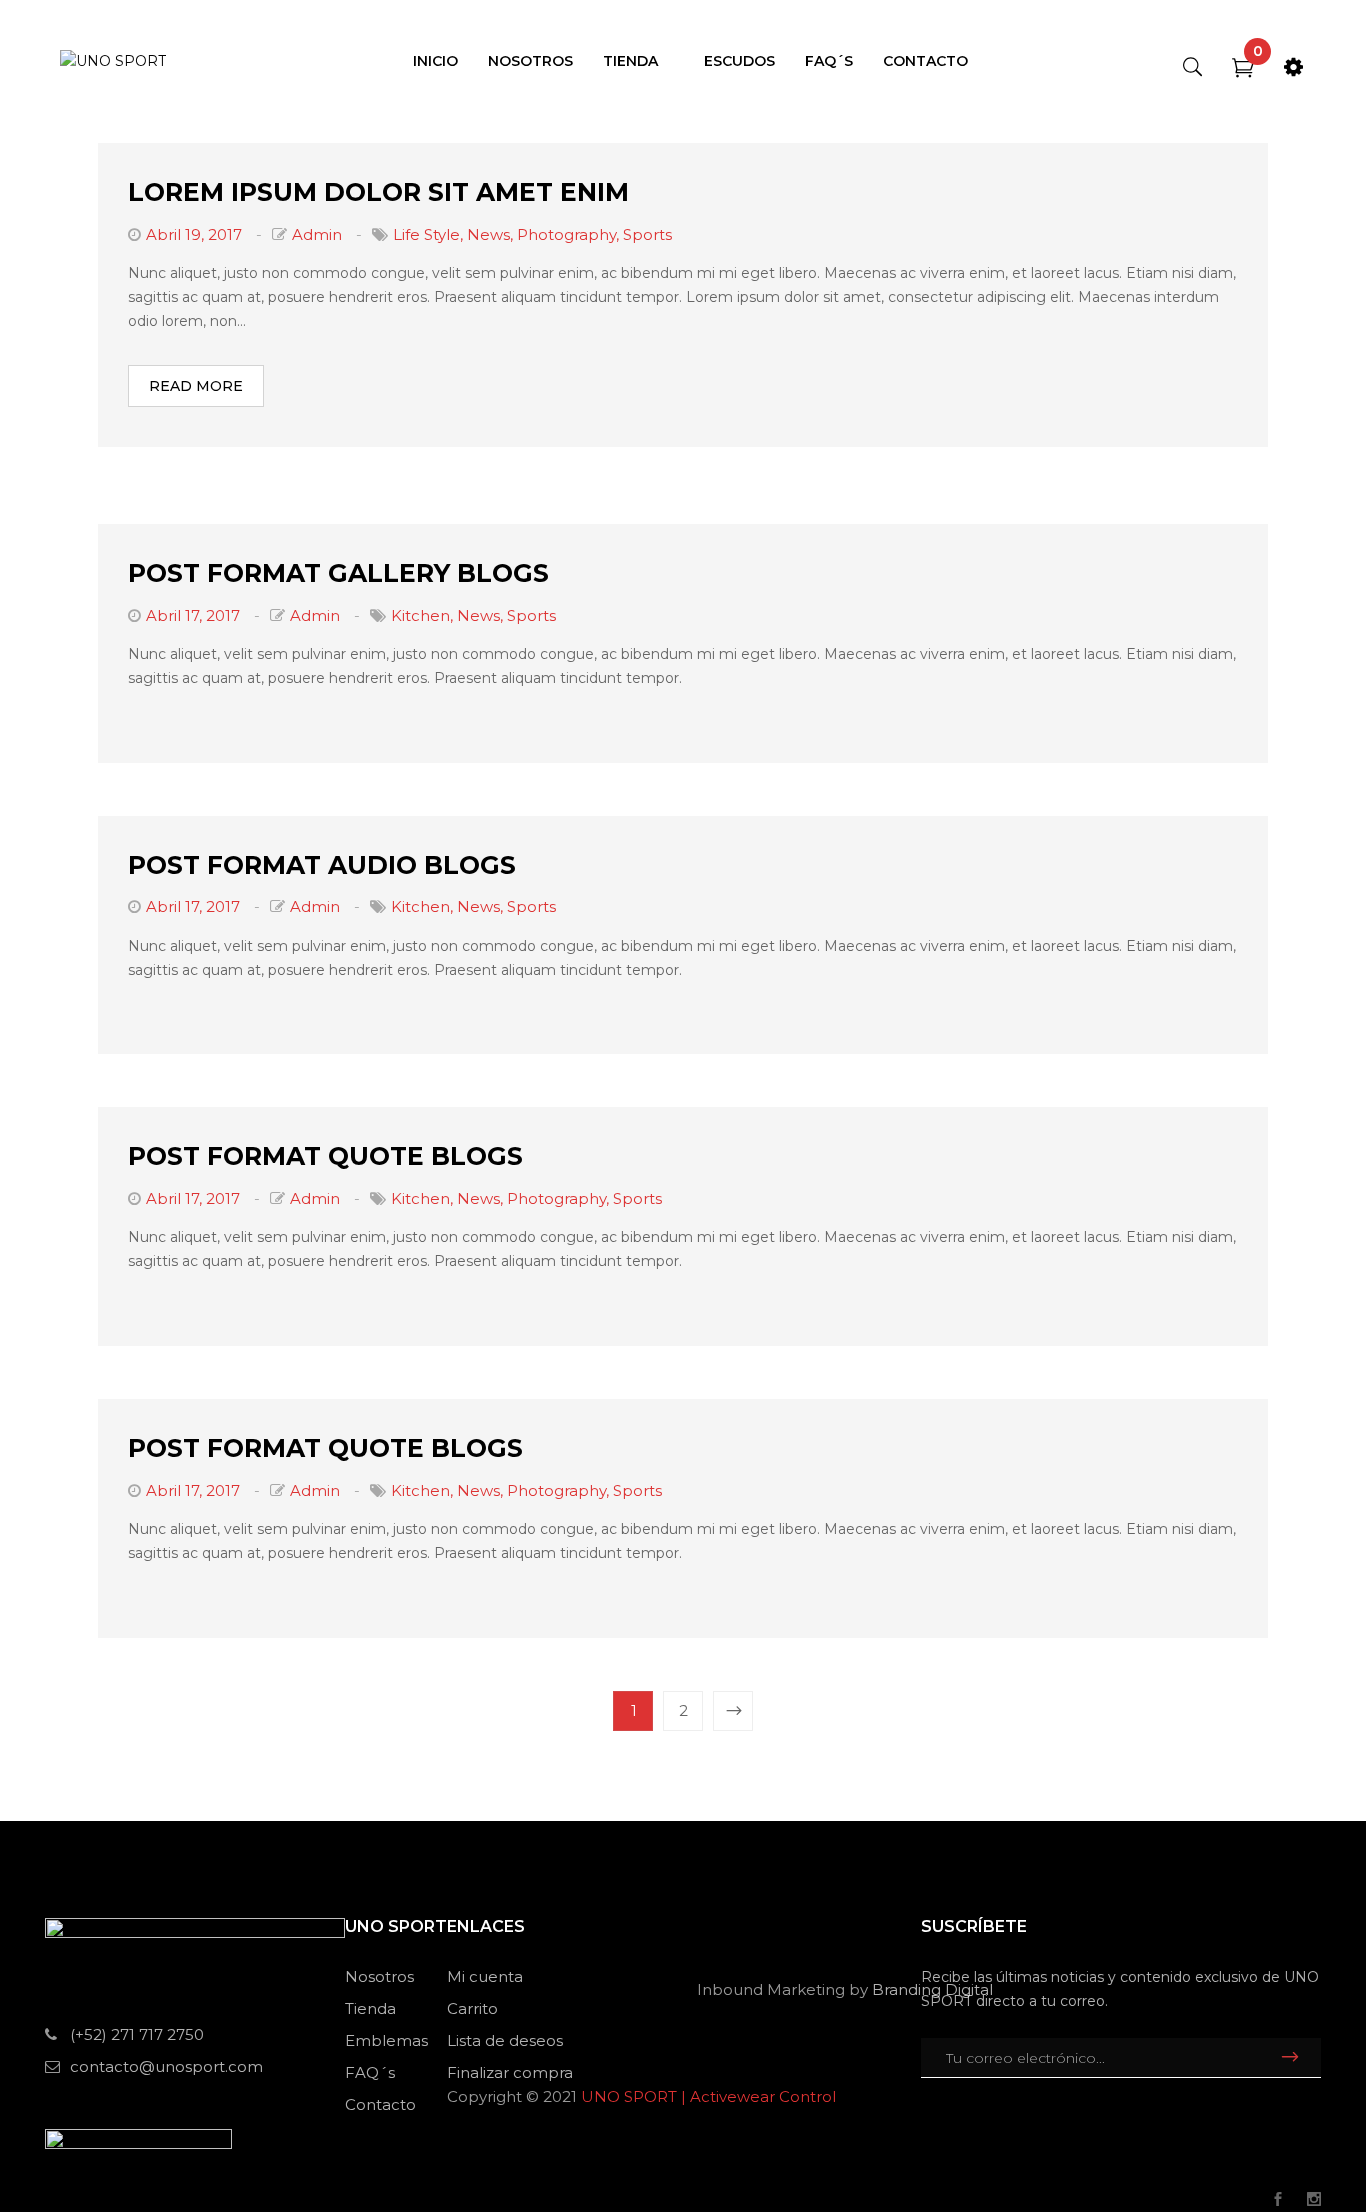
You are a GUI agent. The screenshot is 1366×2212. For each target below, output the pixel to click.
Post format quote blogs (325, 1156)
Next (733, 1711)
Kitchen (420, 615)
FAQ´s (370, 2072)
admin (317, 234)
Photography (566, 234)
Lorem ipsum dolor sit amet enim (378, 192)
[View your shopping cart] (1243, 71)
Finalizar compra (510, 2072)
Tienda (370, 2008)
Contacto (380, 2104)
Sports (647, 234)
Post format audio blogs (322, 865)
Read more (196, 386)
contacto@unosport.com (166, 2066)
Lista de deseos (505, 2040)
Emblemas (386, 2040)
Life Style (426, 234)
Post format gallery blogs (338, 573)
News (488, 234)
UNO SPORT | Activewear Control (708, 2096)
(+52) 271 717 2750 (137, 2034)
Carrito (472, 2008)
